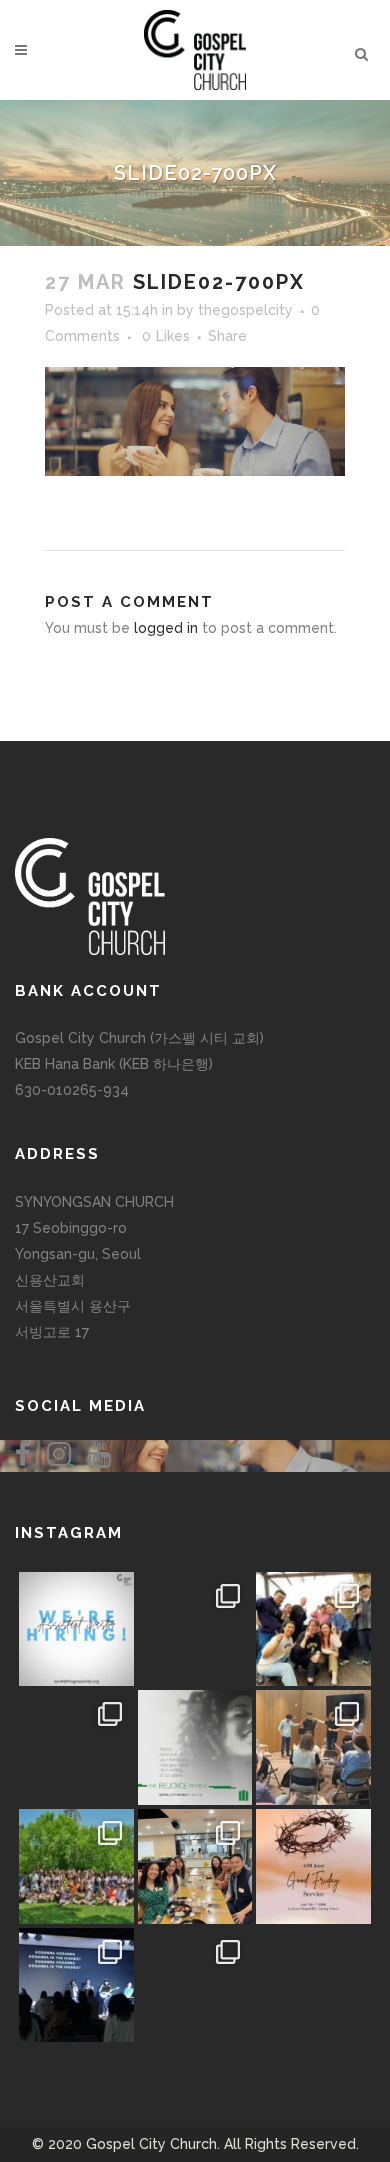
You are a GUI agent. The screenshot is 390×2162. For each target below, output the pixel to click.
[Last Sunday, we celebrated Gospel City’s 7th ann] (195, 1985)
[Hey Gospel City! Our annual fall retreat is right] (195, 1747)
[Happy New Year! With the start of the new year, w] (313, 1985)
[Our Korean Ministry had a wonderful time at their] (313, 1629)
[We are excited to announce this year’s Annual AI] (313, 1866)
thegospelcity (245, 310)
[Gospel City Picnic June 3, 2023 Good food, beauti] (76, 1866)
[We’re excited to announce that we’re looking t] (76, 1629)
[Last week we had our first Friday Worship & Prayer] (76, 1985)
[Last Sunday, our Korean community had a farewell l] (313, 1747)
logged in (166, 628)
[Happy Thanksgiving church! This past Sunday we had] (195, 1629)
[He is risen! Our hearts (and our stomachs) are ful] (195, 1866)
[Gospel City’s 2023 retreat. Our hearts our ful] (76, 1747)
